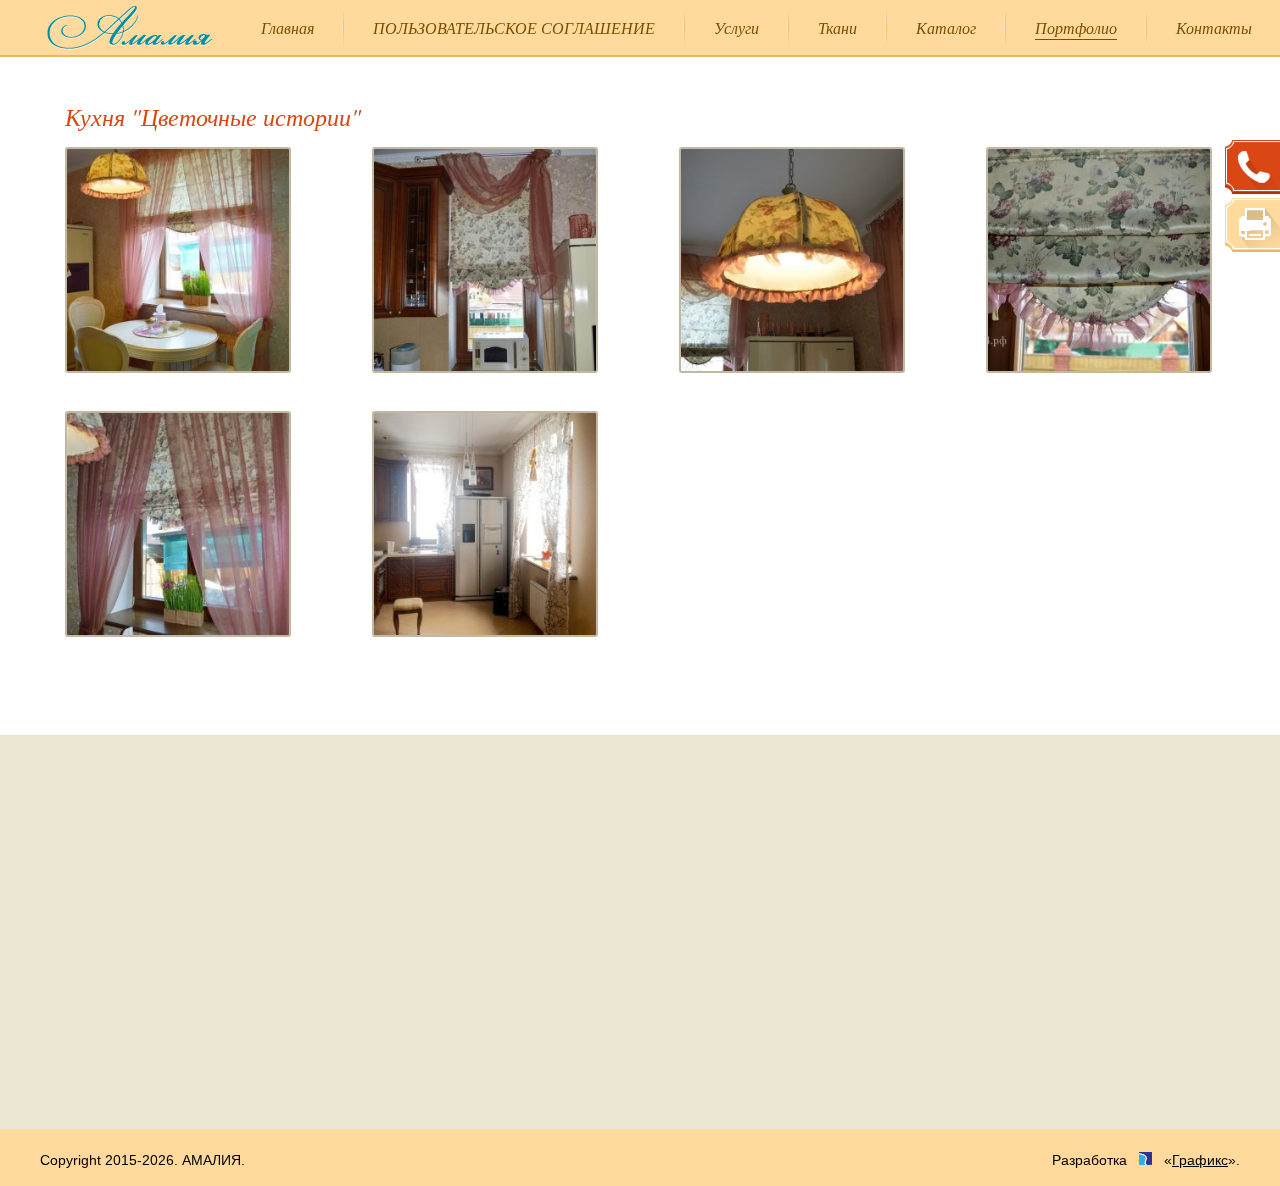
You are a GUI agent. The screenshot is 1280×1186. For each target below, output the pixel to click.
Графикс (1200, 1160)
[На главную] (116, 27)
